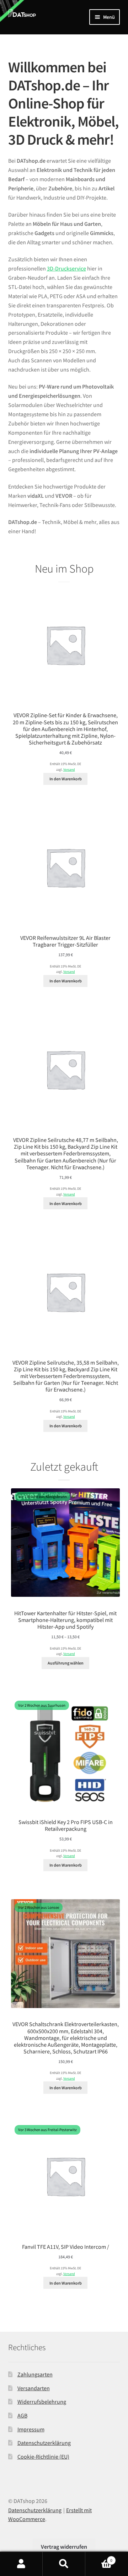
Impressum (31, 2429)
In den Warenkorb (66, 779)
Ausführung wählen (66, 1663)
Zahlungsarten (35, 2374)
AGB (22, 2415)
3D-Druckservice (66, 268)
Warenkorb (99, 2558)
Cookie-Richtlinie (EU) (43, 2457)
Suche (64, 2564)
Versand (69, 770)
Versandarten (34, 2388)
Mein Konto (21, 2564)
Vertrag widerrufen (64, 2547)
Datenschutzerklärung (44, 2443)
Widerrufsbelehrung (42, 2402)
